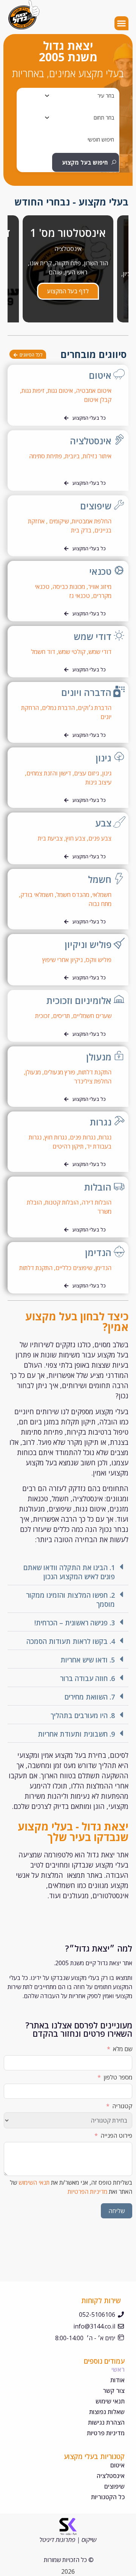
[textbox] (106, 96)
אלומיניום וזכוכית (79, 1000)
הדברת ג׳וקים (95, 708)
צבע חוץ (76, 838)
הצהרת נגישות (106, 2422)
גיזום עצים (87, 773)
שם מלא (123, 2049)
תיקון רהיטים (68, 1146)
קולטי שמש (72, 652)
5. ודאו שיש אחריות (88, 1660)
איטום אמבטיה (94, 391)
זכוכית (42, 1016)
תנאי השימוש (34, 2182)
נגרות (101, 1122)
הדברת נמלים (58, 708)
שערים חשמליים (92, 1016)
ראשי (118, 2369)
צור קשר (114, 2391)
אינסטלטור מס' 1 (68, 233)
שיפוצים (96, 506)
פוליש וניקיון (88, 944)
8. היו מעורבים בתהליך (83, 1715)
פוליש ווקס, (98, 960)
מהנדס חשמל (73, 895)
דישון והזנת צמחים (49, 773)
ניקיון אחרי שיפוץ (63, 960)
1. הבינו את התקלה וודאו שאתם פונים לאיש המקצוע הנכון (69, 1572)
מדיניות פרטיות (106, 2433)
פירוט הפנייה (116, 2136)
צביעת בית (51, 838)
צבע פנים (100, 838)
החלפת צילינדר (93, 1081)
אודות (117, 2380)
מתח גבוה (100, 904)
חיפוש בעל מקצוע (85, 162)
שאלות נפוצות (107, 2412)
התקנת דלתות (95, 1072)
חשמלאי (102, 895)
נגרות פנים (83, 1137)
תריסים (61, 1016)
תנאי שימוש (110, 2401)
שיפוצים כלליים (74, 1268)
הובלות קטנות (62, 1202)
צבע (103, 823)
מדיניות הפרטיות (87, 2192)
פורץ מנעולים (59, 1072)
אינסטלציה (91, 441)
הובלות (98, 1187)
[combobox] (71, 96)
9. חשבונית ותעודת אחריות (76, 1734)
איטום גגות (60, 391)
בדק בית (80, 530)
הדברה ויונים (86, 692)
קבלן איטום (98, 400)
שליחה (117, 2211)
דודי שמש (93, 636)
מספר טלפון (118, 2077)
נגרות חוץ (56, 1137)
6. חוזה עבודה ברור (87, 1678)
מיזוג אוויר (100, 587)
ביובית (72, 456)
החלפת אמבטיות (92, 521)
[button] (122, 23)
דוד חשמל (43, 652)
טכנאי (100, 571)
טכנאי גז (80, 596)
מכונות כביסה (69, 587)
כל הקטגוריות (108, 2497)
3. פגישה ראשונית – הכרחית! (75, 1623)
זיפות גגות (33, 391)
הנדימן (98, 1252)
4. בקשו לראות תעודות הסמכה (71, 1641)
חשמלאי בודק (37, 895)
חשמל (100, 879)
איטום (100, 375)
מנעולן (99, 1057)
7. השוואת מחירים (90, 1697)
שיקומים (59, 521)
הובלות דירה (97, 1202)
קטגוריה (122, 2106)
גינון (104, 758)
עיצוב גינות (98, 782)
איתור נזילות (97, 456)
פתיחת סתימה (46, 456)
